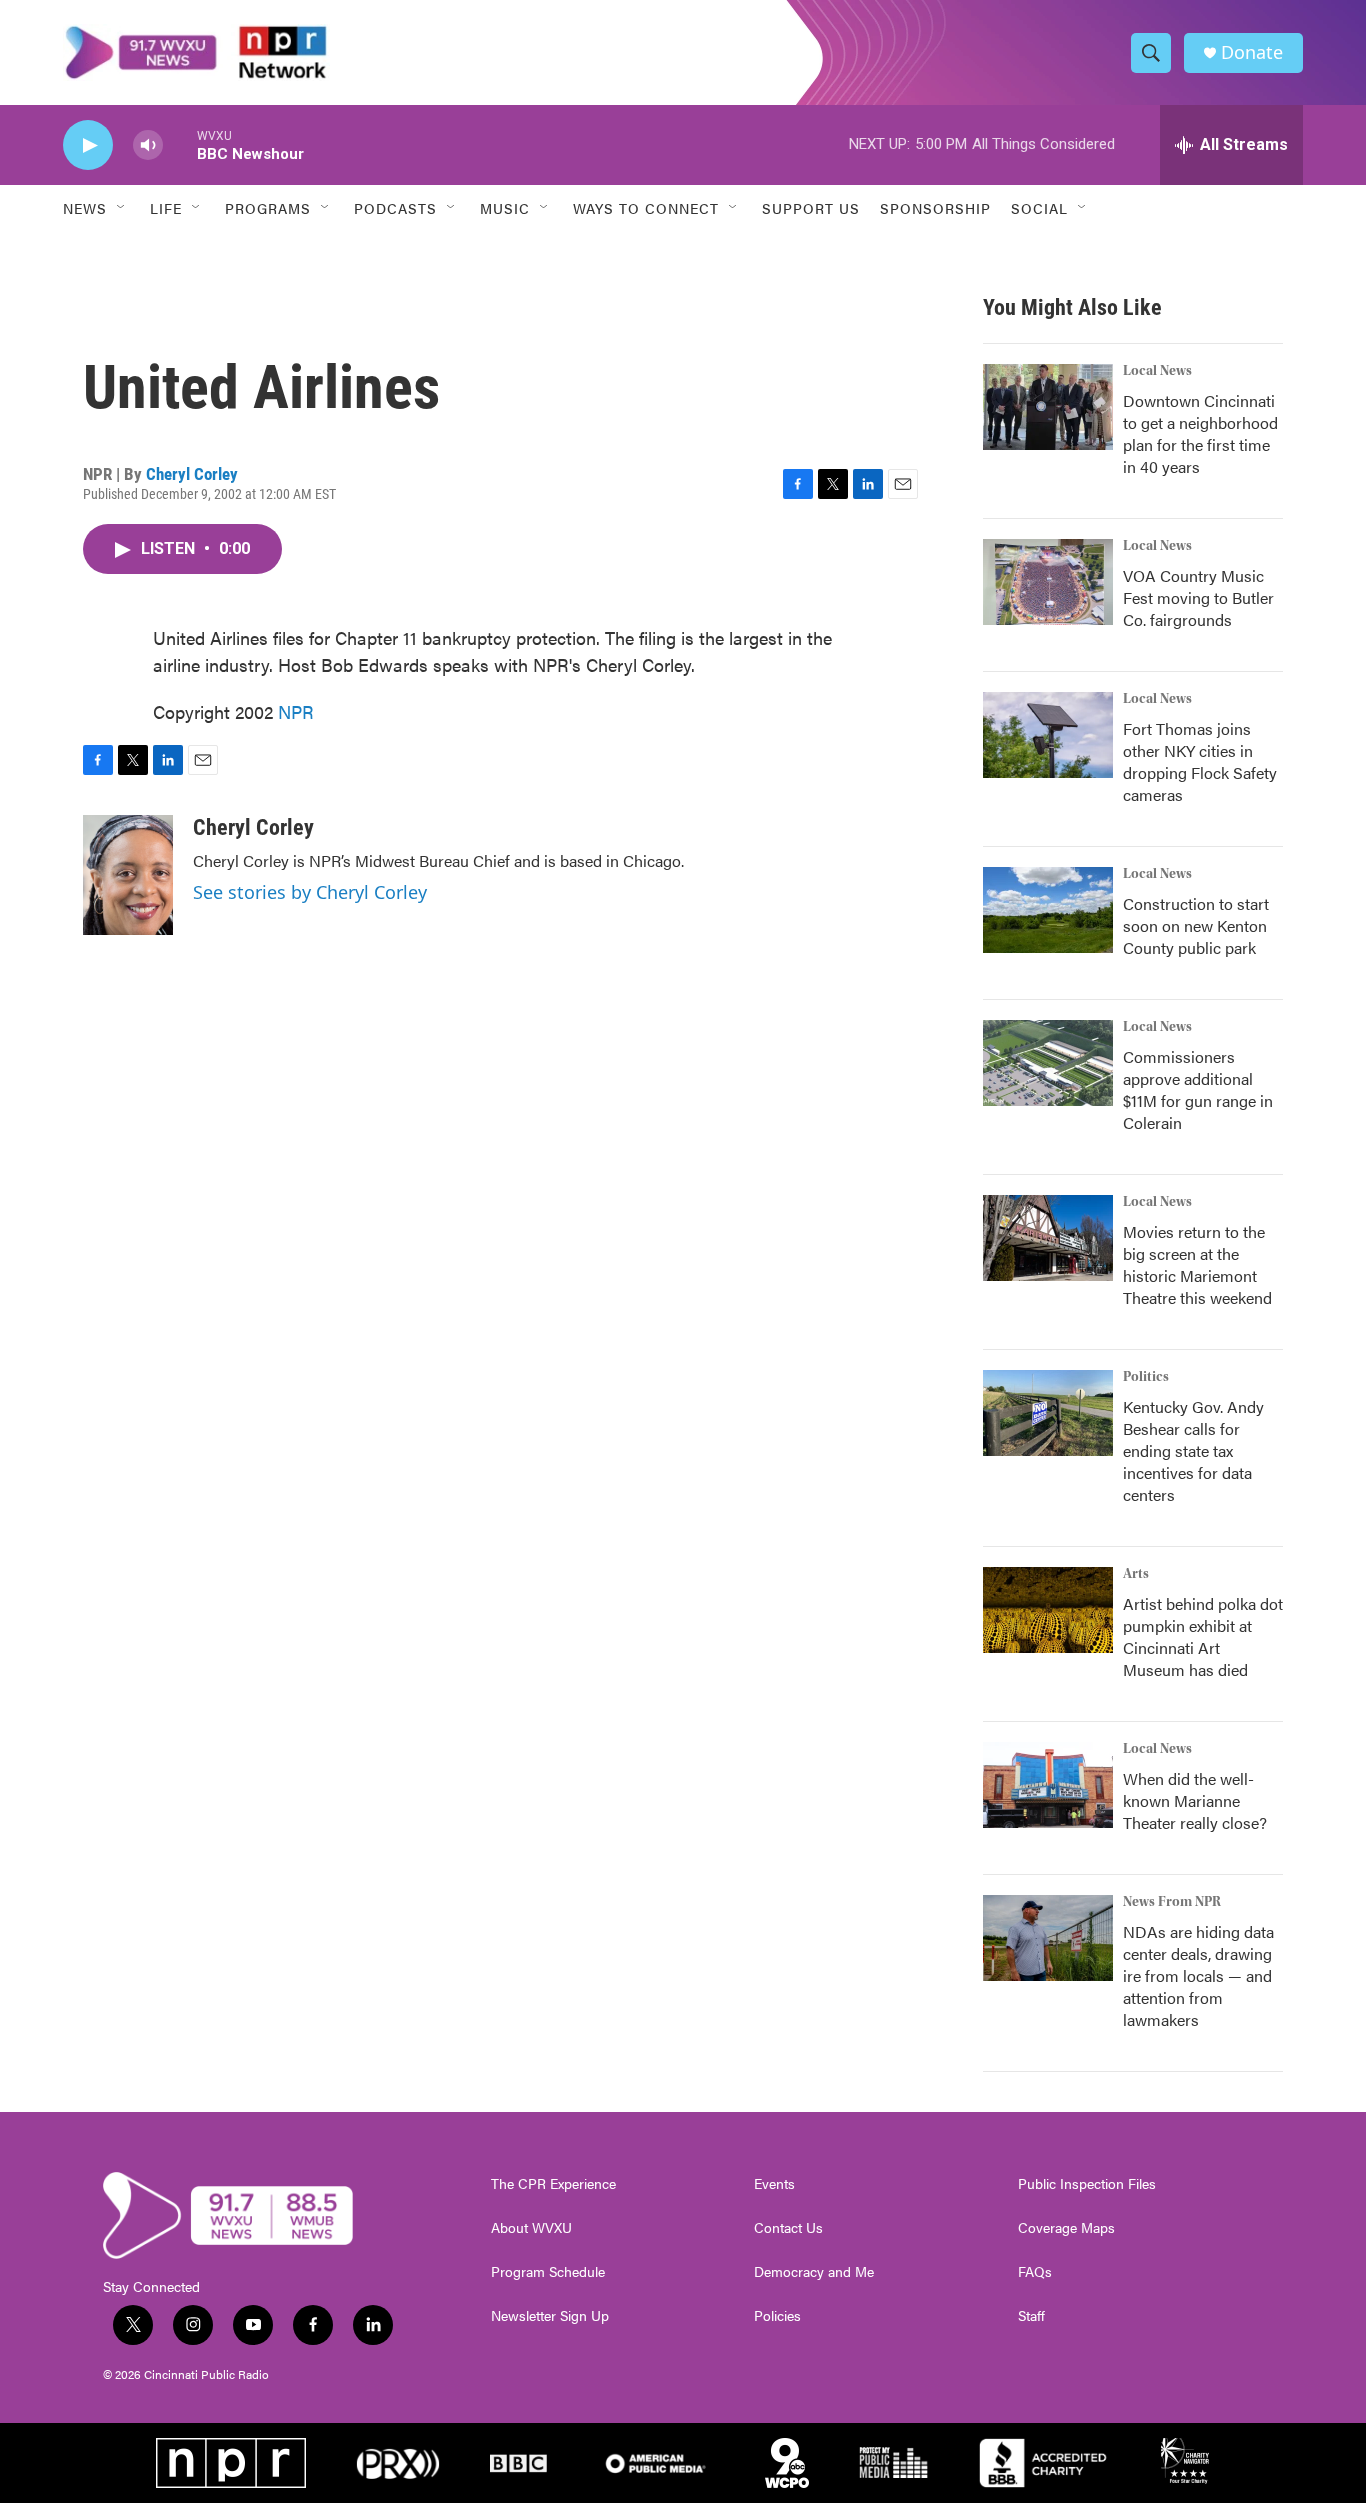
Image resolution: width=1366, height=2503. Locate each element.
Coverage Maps (1066, 2228)
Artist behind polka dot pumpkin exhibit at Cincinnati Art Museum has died (1203, 1636)
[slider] (180, 144)
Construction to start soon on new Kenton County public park (1196, 925)
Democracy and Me (814, 2272)
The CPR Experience (553, 2184)
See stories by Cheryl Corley (310, 892)
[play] (88, 145)
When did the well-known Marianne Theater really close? (1195, 1800)
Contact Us (788, 2228)
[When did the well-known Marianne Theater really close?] (1048, 1785)
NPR (296, 711)
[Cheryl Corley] (128, 875)
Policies (777, 2316)
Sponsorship (935, 208)
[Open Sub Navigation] (122, 208)
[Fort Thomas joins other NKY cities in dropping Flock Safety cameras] (1048, 735)
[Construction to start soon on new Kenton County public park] (1048, 910)
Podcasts (395, 208)
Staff (1031, 2316)
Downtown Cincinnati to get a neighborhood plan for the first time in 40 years (1200, 433)
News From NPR (1172, 1902)
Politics (1146, 1377)
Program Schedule (548, 2272)
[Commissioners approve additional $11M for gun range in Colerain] (1048, 1063)
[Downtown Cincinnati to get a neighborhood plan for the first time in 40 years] (1048, 407)
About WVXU (531, 2228)
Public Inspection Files (1087, 2184)
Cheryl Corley (192, 474)
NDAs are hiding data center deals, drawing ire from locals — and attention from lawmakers (1198, 1975)
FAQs (1035, 2272)
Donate (1252, 52)
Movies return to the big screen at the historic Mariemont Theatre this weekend (1197, 1264)
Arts (1136, 1574)
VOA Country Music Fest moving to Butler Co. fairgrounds (1198, 597)
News (85, 208)
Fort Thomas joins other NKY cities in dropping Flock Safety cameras (1200, 761)
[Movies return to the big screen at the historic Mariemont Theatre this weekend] (1048, 1238)
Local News (1157, 371)
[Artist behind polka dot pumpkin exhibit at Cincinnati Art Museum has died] (1048, 1610)
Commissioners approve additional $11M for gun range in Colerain (1198, 1089)
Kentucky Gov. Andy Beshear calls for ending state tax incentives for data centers (1193, 1450)
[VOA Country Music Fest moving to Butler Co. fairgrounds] (1048, 582)
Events (774, 2184)
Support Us (811, 208)
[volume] (148, 145)
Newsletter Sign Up (550, 2316)
